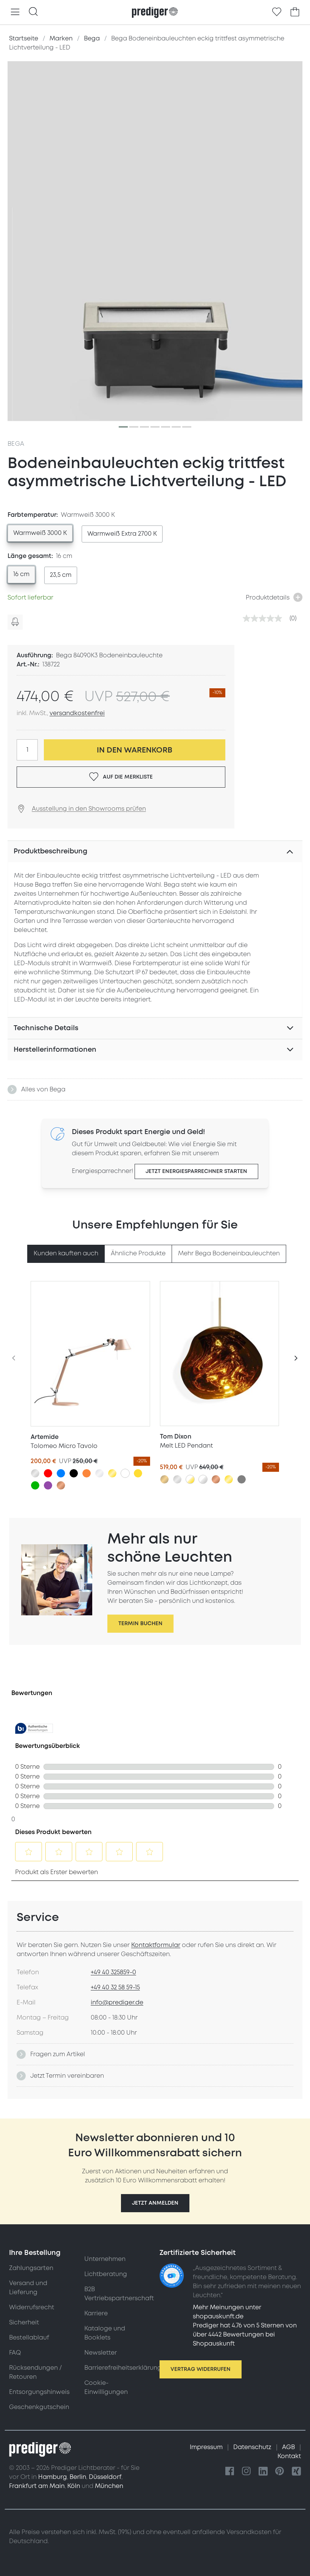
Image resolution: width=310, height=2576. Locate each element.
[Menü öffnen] (15, 12)
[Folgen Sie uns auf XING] (296, 2472)
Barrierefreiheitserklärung (123, 2368)
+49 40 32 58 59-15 (115, 1987)
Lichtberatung (106, 2274)
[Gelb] (138, 1473)
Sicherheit (24, 2323)
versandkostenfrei (77, 713)
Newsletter (101, 2353)
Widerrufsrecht (32, 2307)
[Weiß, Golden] (190, 1479)
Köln (74, 2486)
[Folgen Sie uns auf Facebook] (230, 2472)
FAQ (15, 2353)
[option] (40, 533)
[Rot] (48, 1473)
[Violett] (48, 1485)
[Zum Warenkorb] (295, 12)
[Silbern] (35, 1473)
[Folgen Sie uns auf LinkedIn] (263, 2472)
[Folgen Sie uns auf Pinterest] (280, 2472)
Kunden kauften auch (66, 1253)
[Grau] (242, 1479)
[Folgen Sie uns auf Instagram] (246, 2472)
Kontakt (289, 2456)
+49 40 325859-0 (113, 1972)
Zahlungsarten (31, 2268)
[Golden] (112, 1473)
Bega (16, 444)
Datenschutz (253, 2447)
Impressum (207, 2447)
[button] (155, 2203)
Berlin (78, 2477)
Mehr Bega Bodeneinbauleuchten (229, 1253)
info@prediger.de (117, 2003)
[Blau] (61, 1473)
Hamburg (53, 2477)
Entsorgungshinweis (39, 2392)
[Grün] (35, 1485)
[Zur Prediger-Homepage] (155, 12)
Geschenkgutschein (39, 2407)
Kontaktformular (156, 1945)
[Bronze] (164, 1479)
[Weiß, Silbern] (203, 1479)
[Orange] (87, 1473)
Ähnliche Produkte (138, 1253)
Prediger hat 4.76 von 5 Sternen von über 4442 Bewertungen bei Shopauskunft (245, 2335)
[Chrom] (99, 1473)
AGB (289, 2447)
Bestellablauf (29, 2338)
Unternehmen (105, 2259)
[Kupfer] (61, 1485)
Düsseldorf (105, 2477)
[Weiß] (125, 1473)
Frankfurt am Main (37, 2486)
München (109, 2486)
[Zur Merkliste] (277, 12)
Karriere (96, 2313)
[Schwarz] (74, 1473)
